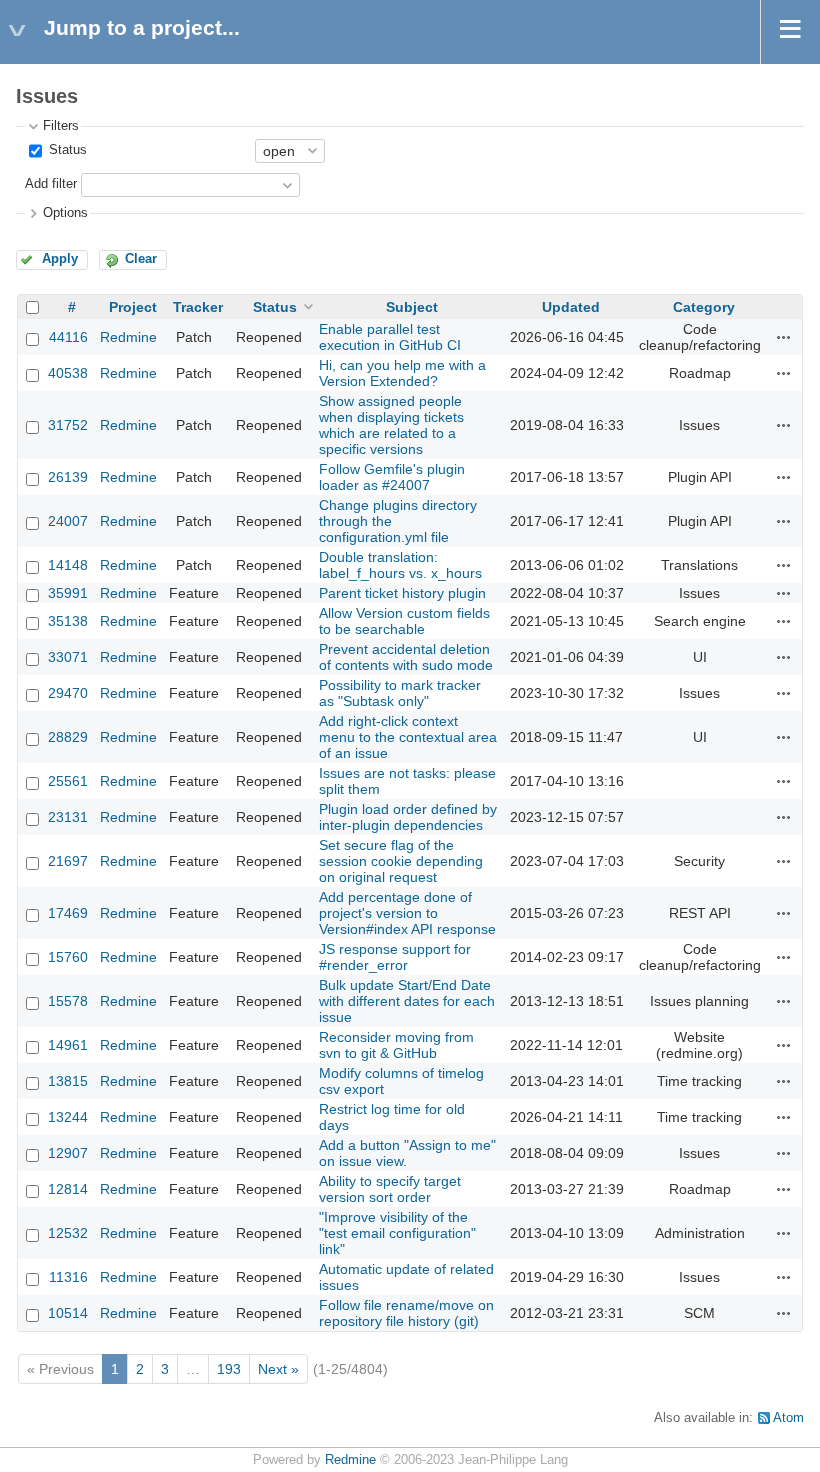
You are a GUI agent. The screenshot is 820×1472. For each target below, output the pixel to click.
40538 (68, 373)
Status (66, 150)
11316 (68, 1277)
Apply (60, 259)
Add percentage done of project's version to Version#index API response (407, 913)
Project (133, 307)
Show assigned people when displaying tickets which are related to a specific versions (391, 425)
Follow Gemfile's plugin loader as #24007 (392, 477)
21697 (68, 861)
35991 (68, 593)
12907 (68, 1153)
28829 (68, 737)
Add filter (51, 184)
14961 (68, 1045)
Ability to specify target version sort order (390, 1189)
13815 (68, 1081)
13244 (68, 1117)
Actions (784, 337)
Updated (571, 307)
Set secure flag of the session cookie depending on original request (401, 861)
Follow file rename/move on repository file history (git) (406, 1313)
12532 (68, 1233)
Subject (412, 307)
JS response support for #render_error (395, 957)
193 (229, 1369)
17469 (68, 913)
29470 (68, 693)
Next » (278, 1369)
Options (65, 213)
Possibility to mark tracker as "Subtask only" (400, 693)
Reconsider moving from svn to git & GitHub (396, 1045)
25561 (68, 781)
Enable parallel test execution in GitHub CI (390, 337)
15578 (68, 1001)
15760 (68, 957)
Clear (141, 259)
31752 (68, 425)
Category (704, 307)
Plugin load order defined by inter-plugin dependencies (408, 817)
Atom (788, 1418)
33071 (68, 657)
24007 (68, 521)
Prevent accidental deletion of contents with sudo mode (406, 657)
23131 (68, 817)
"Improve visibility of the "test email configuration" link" (397, 1233)
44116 (68, 337)
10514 (68, 1313)
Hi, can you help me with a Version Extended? (402, 373)
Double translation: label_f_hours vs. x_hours (400, 565)
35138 (68, 621)
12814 (68, 1189)
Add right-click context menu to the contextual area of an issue (408, 737)
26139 (68, 477)
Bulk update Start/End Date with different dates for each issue (407, 1001)
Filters (61, 126)
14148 (68, 565)
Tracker (198, 307)
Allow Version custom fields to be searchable (404, 621)
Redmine (128, 337)
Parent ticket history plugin (402, 593)
